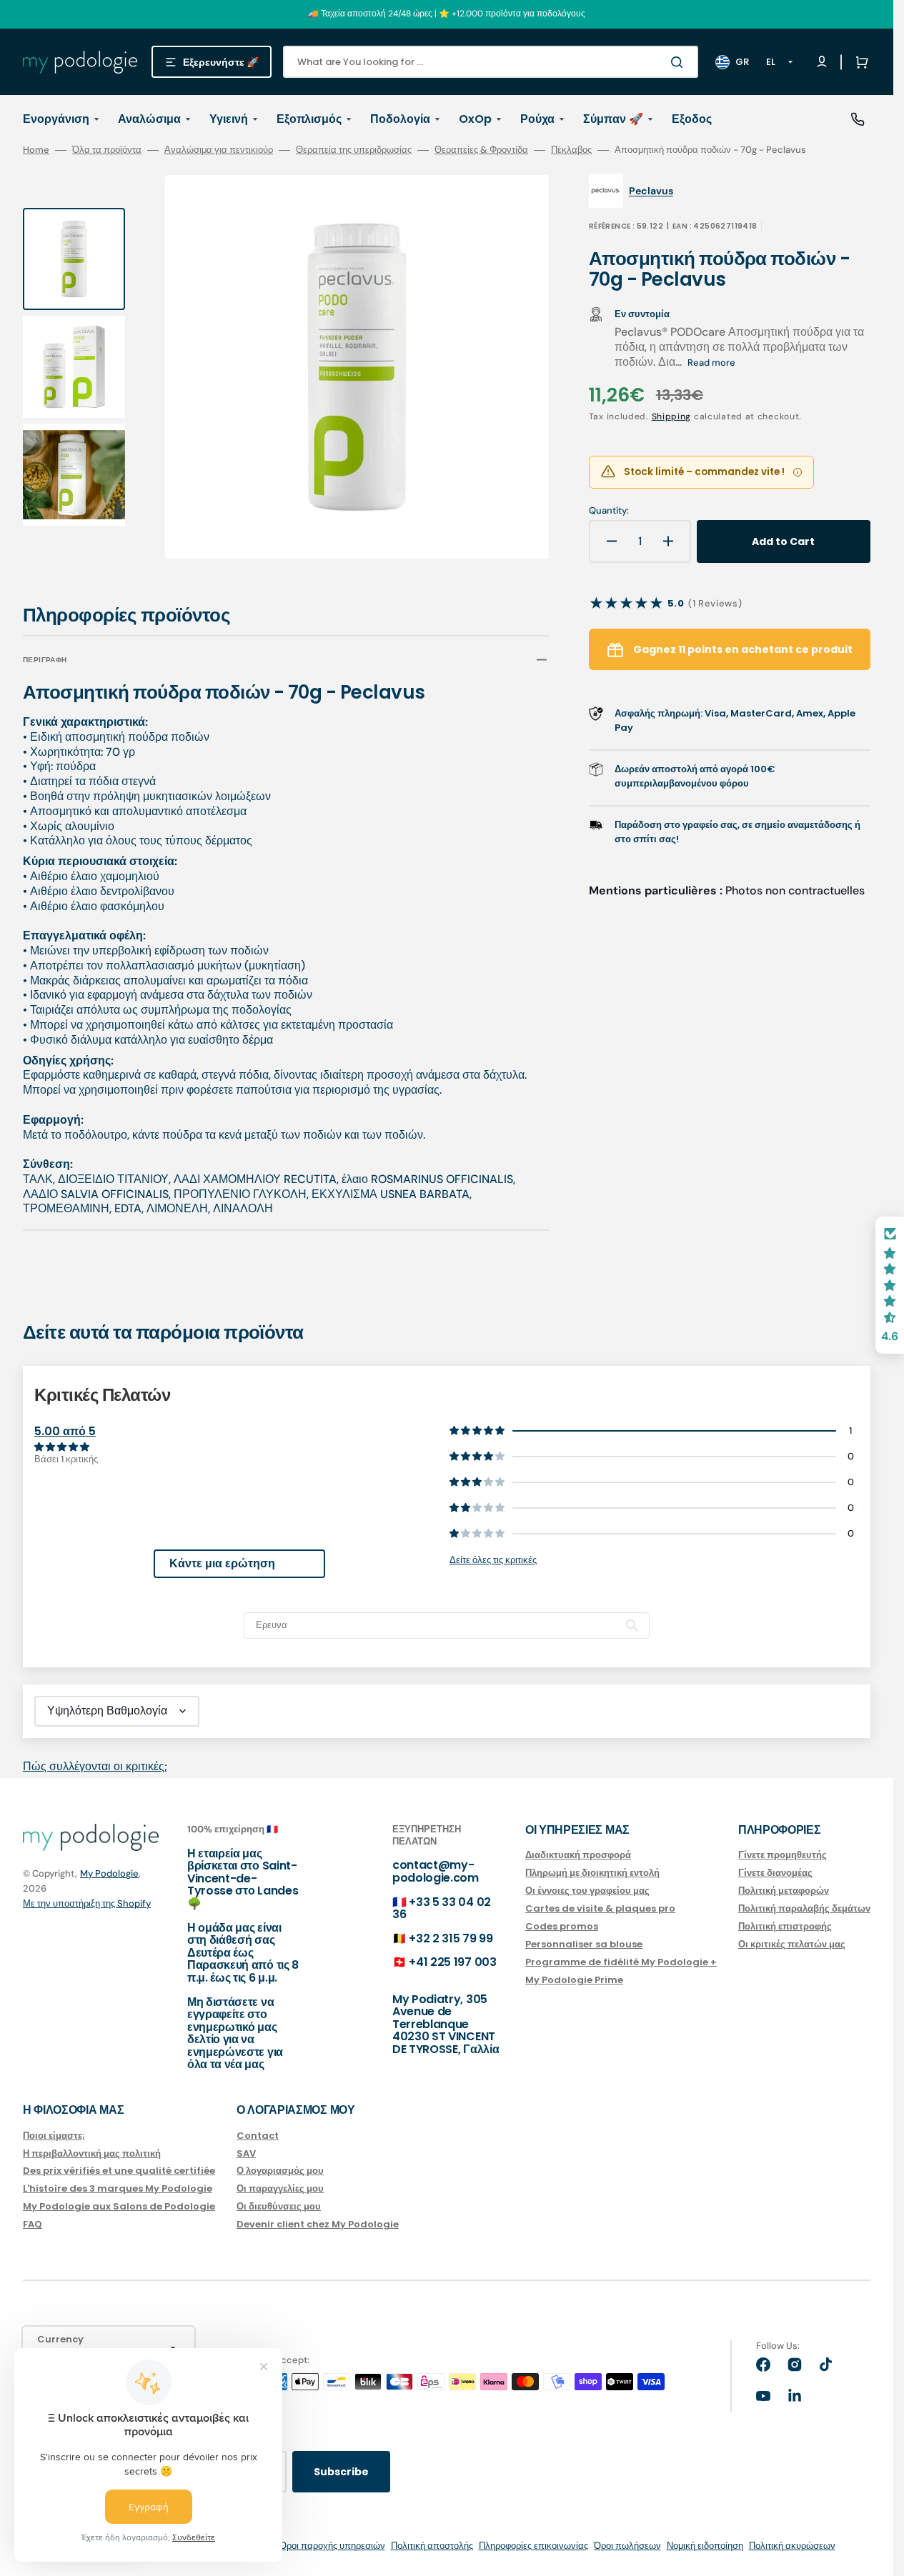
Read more (711, 363)
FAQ (33, 2224)
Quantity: (609, 511)
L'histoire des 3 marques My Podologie (118, 2188)
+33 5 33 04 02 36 (442, 1908)
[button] (859, 62)
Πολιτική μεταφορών (784, 1891)
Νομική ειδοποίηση (705, 2546)
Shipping (672, 416)
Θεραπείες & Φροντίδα (481, 150)
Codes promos (562, 1926)
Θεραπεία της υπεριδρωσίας (354, 150)
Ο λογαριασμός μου (280, 2171)
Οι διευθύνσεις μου (279, 2206)
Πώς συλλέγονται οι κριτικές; (95, 1766)
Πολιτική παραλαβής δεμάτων (804, 1908)
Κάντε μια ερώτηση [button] (222, 1563)
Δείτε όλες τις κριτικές (493, 1560)
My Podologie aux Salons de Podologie (119, 2206)
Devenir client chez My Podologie (318, 2224)
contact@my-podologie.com (436, 1871)
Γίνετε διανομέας (775, 1873)
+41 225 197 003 (452, 1962)
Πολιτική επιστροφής (785, 1926)
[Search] (680, 62)
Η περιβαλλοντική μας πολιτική (92, 2153)
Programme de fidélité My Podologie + (621, 1962)
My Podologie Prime (574, 1980)
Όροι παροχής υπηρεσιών (332, 2546)
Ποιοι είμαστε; (54, 2136)
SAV (246, 2153)
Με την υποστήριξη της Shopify (87, 1903)
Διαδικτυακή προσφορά (578, 1856)
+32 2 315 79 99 (451, 1938)
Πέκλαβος (571, 150)
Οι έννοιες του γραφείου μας (587, 1891)
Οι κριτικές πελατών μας (792, 1944)
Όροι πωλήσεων (627, 2546)
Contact (258, 2136)
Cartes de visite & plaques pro (600, 1908)
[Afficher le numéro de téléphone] (858, 119)
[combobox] (491, 62)
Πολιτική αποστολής (432, 2546)
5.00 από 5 (65, 1431)
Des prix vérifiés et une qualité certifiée (119, 2171)
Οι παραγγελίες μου (280, 2188)
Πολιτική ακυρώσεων (792, 2546)
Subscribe (341, 2472)
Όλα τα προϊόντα (107, 150)
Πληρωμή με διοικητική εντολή (592, 1873)
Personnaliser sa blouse (584, 1944)
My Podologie (109, 1873)
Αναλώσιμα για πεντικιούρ (219, 150)
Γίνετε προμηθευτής (783, 1856)
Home (36, 150)
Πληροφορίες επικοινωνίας (533, 2546)
